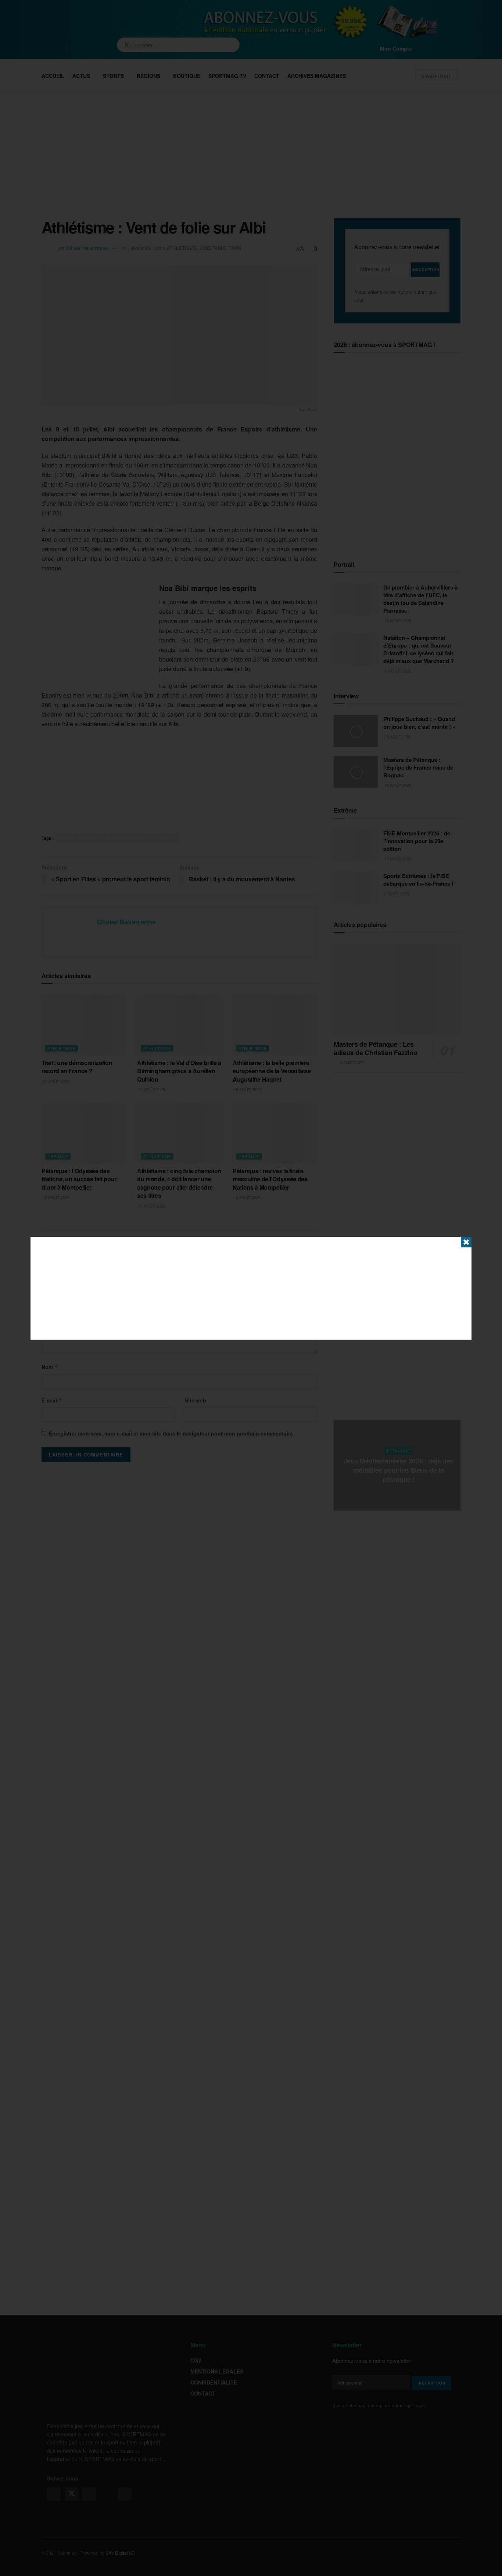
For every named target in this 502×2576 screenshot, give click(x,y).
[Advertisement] (251, 1288)
